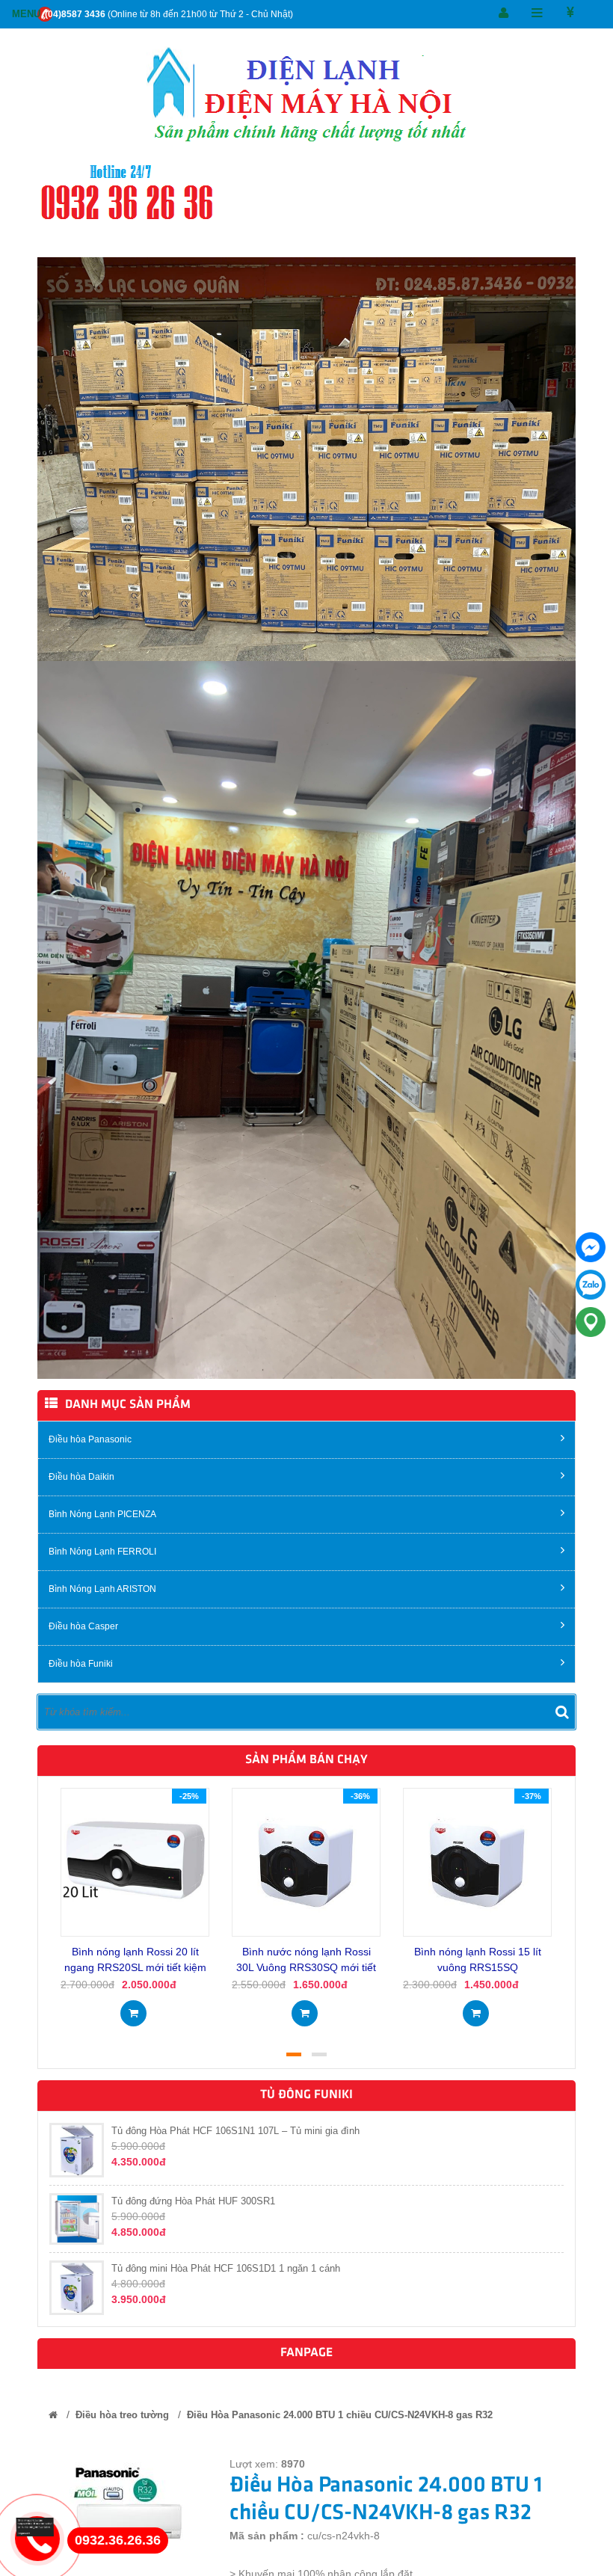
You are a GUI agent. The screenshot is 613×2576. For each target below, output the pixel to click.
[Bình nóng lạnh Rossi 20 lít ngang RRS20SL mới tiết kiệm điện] (135, 1861)
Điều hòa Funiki (81, 1664)
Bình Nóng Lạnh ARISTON (102, 1589)
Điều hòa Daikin (81, 1477)
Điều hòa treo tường (122, 2415)
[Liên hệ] (40, 2526)
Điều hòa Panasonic (90, 1439)
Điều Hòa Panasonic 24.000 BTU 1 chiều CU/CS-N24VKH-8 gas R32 (340, 2415)
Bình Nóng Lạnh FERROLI (102, 1552)
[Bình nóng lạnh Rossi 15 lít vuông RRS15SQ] (477, 1861)
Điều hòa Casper (83, 1626)
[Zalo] (591, 1285)
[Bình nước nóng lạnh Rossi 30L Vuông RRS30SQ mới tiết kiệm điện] (306, 1861)
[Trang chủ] (53, 2415)
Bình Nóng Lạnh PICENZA (102, 1514)
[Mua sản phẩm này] (133, 2008)
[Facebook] (591, 1247)
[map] (591, 1322)
